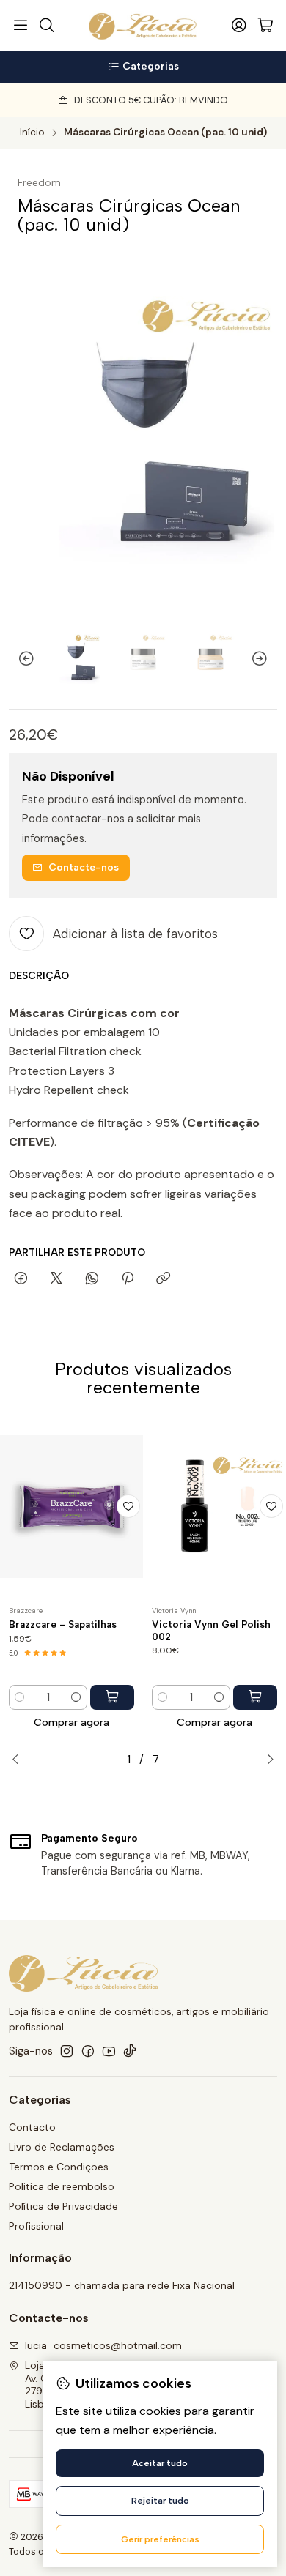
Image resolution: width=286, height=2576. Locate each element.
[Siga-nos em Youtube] (109, 2051)
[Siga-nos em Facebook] (88, 2051)
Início (32, 133)
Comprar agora (71, 1722)
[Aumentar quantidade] (76, 1697)
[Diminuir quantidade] (20, 1697)
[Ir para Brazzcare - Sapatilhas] (71, 1506)
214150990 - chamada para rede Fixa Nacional (122, 2285)
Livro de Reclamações (62, 2147)
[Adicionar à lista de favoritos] (128, 1506)
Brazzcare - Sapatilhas (63, 1624)
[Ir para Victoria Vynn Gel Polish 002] (214, 1506)
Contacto (32, 2127)
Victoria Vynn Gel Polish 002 (211, 1630)
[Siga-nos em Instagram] (67, 2051)
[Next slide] (266, 659)
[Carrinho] (265, 26)
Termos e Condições (59, 2167)
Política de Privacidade (63, 2206)
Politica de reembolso (62, 2186)
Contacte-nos (84, 867)
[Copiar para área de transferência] (163, 1279)
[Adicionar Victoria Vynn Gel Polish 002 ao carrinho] (255, 1697)
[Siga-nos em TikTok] (130, 2051)
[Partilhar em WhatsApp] (92, 1279)
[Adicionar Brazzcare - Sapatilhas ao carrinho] (112, 1697)
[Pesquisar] (46, 26)
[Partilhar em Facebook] (21, 1279)
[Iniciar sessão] (239, 26)
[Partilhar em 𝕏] (56, 1279)
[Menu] (21, 26)
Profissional (36, 2226)
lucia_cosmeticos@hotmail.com (103, 2345)
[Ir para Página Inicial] (143, 26)
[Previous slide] (20, 659)
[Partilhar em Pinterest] (128, 1279)
